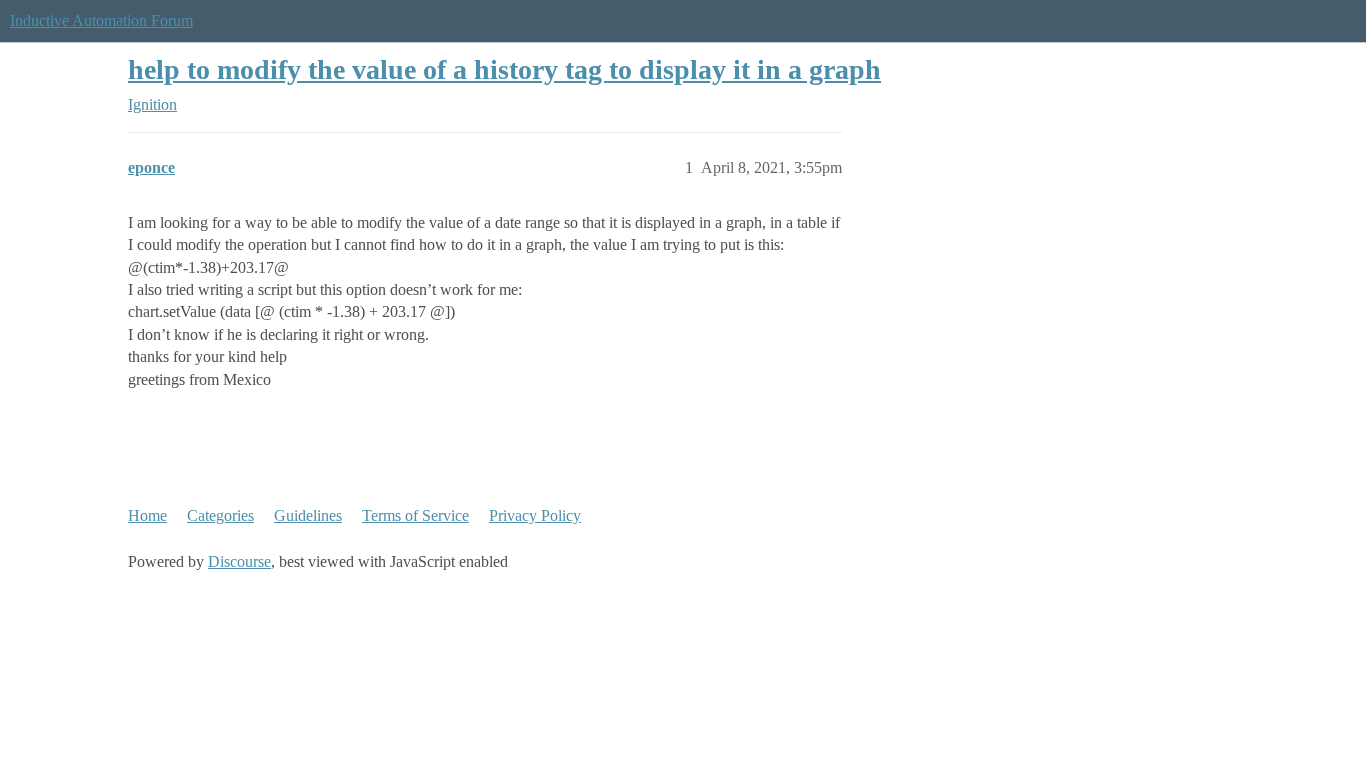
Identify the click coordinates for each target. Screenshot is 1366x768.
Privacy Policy (535, 515)
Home (147, 515)
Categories (220, 515)
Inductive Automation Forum (101, 20)
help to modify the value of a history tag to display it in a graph (504, 69)
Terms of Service (415, 515)
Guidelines (308, 515)
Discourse (239, 561)
